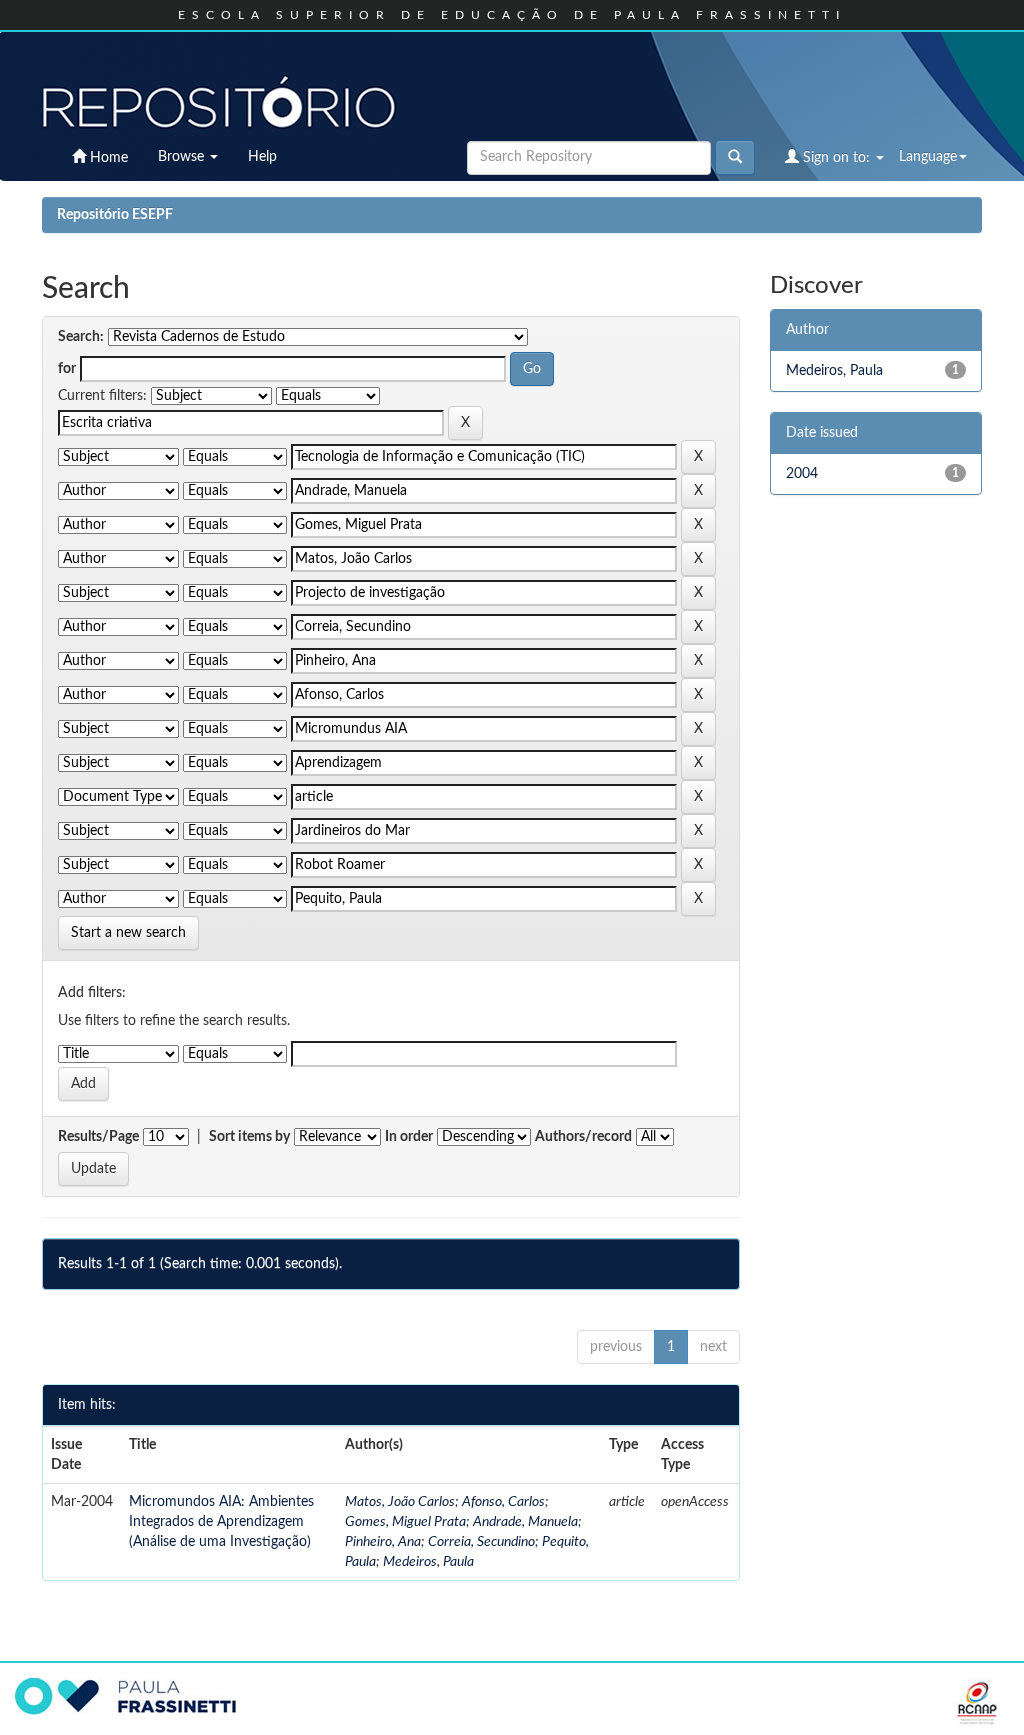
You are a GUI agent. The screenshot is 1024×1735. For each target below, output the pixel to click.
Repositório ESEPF (115, 215)
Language (928, 157)
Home (107, 158)
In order (409, 1137)
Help (262, 157)
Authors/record (583, 1137)
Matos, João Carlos (400, 1502)
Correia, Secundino (481, 1542)
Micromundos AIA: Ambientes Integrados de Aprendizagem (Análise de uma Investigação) (221, 1522)
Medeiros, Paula (428, 1562)
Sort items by (249, 1137)
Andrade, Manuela (525, 1522)
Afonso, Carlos (503, 1502)
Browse (183, 157)
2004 (802, 474)
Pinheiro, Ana (383, 1542)
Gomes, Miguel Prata (405, 1522)
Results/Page (98, 1137)
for (67, 369)
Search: (81, 337)
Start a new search (128, 933)
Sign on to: (836, 158)
